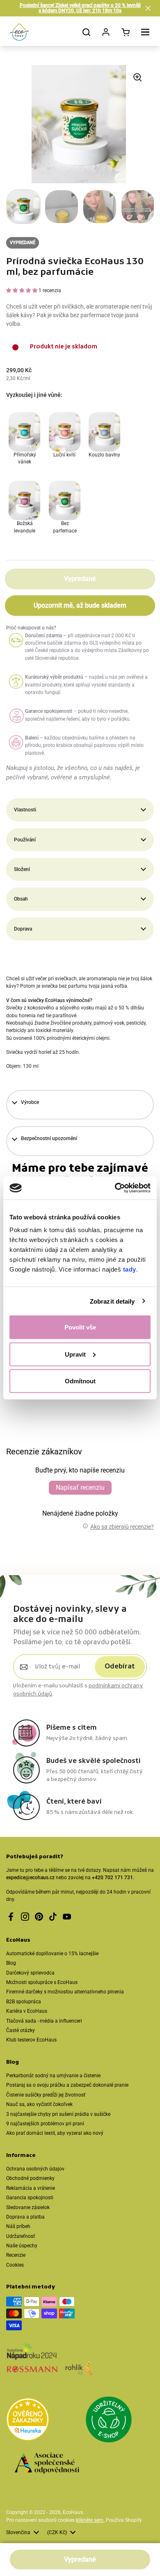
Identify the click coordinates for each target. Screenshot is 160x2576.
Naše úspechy (22, 2246)
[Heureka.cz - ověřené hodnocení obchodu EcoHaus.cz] (28, 2420)
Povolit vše (80, 1327)
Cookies (15, 2265)
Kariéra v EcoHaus (27, 2011)
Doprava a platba (25, 2217)
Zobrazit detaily (112, 1301)
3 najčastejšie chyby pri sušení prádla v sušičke (58, 2114)
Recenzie (16, 2255)
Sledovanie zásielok (28, 2207)
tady (130, 1269)
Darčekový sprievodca (30, 1973)
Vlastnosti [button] (25, 810)
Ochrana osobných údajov (35, 2169)
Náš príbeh (18, 2226)
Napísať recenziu (80, 1487)
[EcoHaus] (19, 32)
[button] (148, 8)
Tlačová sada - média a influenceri (44, 2021)
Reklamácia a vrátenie (31, 2188)
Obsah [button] (21, 899)
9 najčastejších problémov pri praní (45, 2124)
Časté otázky (21, 2030)
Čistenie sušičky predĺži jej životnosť (46, 2095)
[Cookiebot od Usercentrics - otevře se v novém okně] (115, 1188)
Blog (11, 1963)
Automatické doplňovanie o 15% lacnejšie (52, 1954)
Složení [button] (22, 869)
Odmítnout (80, 1381)
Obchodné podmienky (30, 2178)
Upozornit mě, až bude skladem (80, 605)
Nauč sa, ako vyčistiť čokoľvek (39, 2104)
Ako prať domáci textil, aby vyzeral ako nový (55, 2133)
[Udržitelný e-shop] (109, 2421)
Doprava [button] (23, 929)
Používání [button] (25, 840)
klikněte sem (90, 2520)
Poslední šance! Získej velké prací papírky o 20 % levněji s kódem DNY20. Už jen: (80, 8)
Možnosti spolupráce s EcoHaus (42, 1982)
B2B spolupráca (24, 2002)
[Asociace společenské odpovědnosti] (47, 2464)
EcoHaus (73, 2512)
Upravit (75, 1354)
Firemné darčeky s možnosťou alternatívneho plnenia (65, 1992)
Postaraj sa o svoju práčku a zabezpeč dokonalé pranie (67, 2085)
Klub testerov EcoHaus (31, 2040)
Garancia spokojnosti (30, 2198)
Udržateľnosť (21, 2236)
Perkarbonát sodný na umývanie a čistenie (53, 2076)
